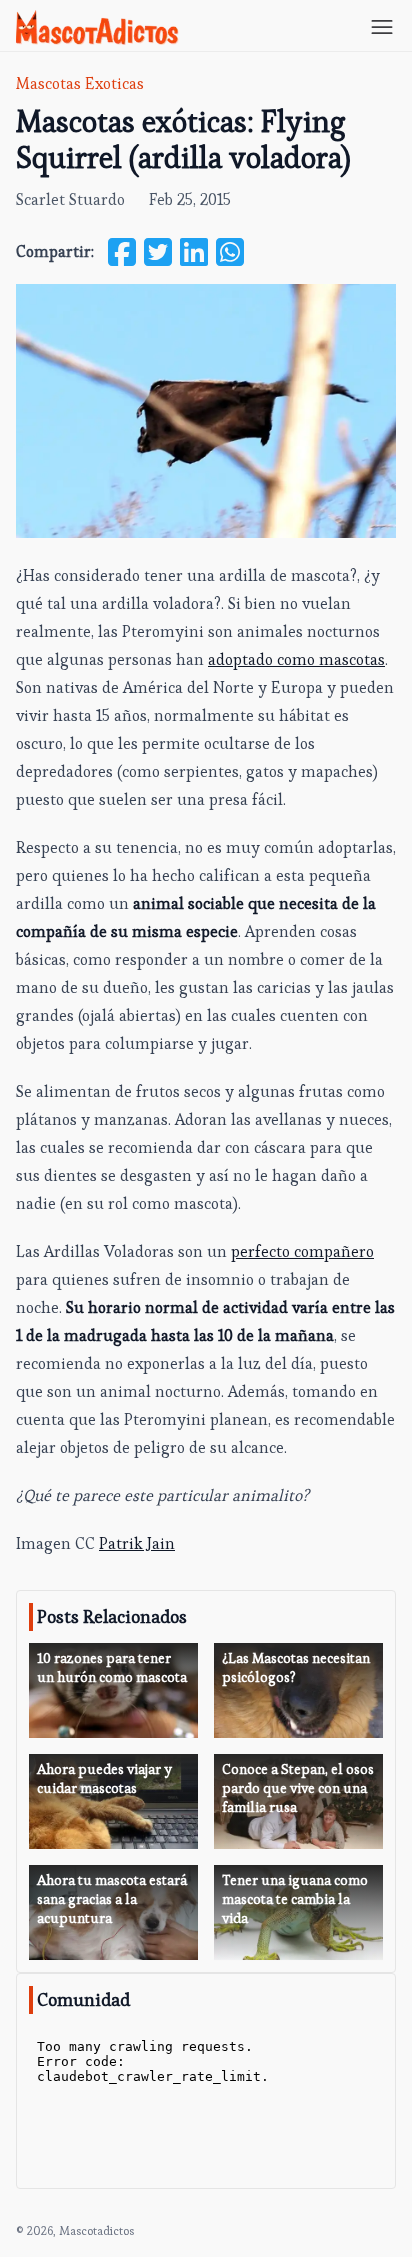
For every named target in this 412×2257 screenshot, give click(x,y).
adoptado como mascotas (296, 659)
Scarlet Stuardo (70, 199)
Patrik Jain (137, 1543)
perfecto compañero (302, 1251)
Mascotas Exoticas (80, 83)
